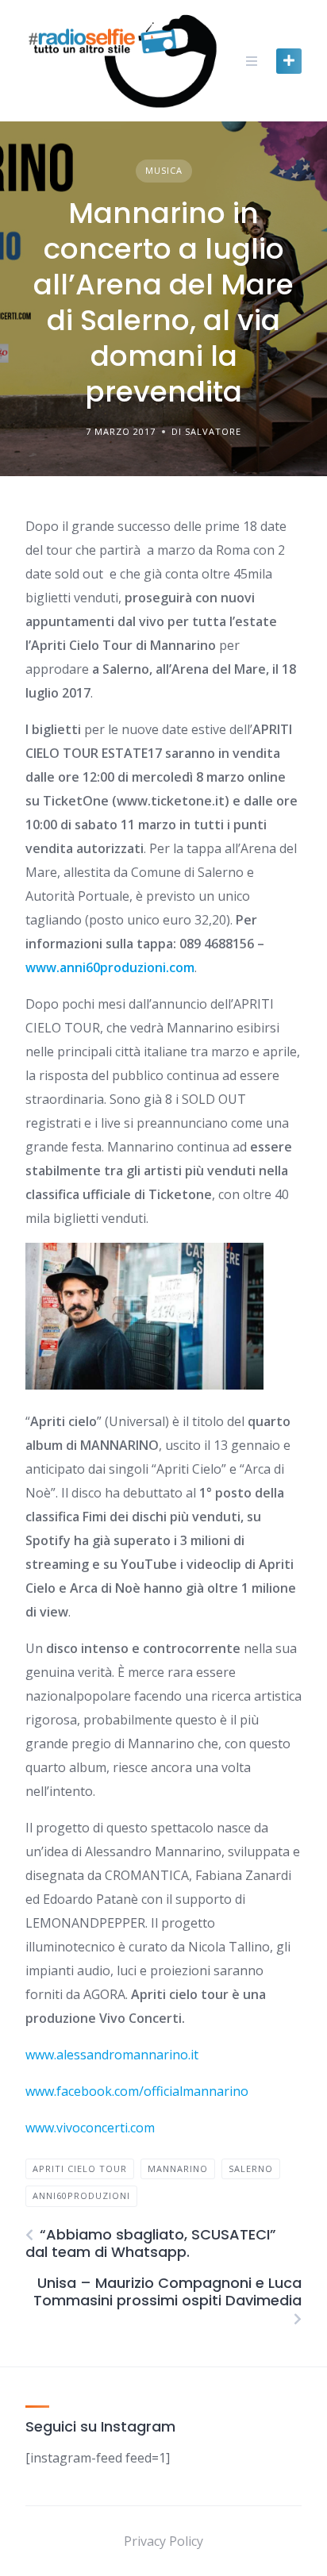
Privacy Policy (163, 2541)
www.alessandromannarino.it (112, 2055)
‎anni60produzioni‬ (81, 2195)
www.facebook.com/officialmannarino (137, 2091)
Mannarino (178, 2168)
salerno (251, 2168)
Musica (164, 170)
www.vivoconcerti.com (90, 2128)
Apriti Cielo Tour (80, 2168)
